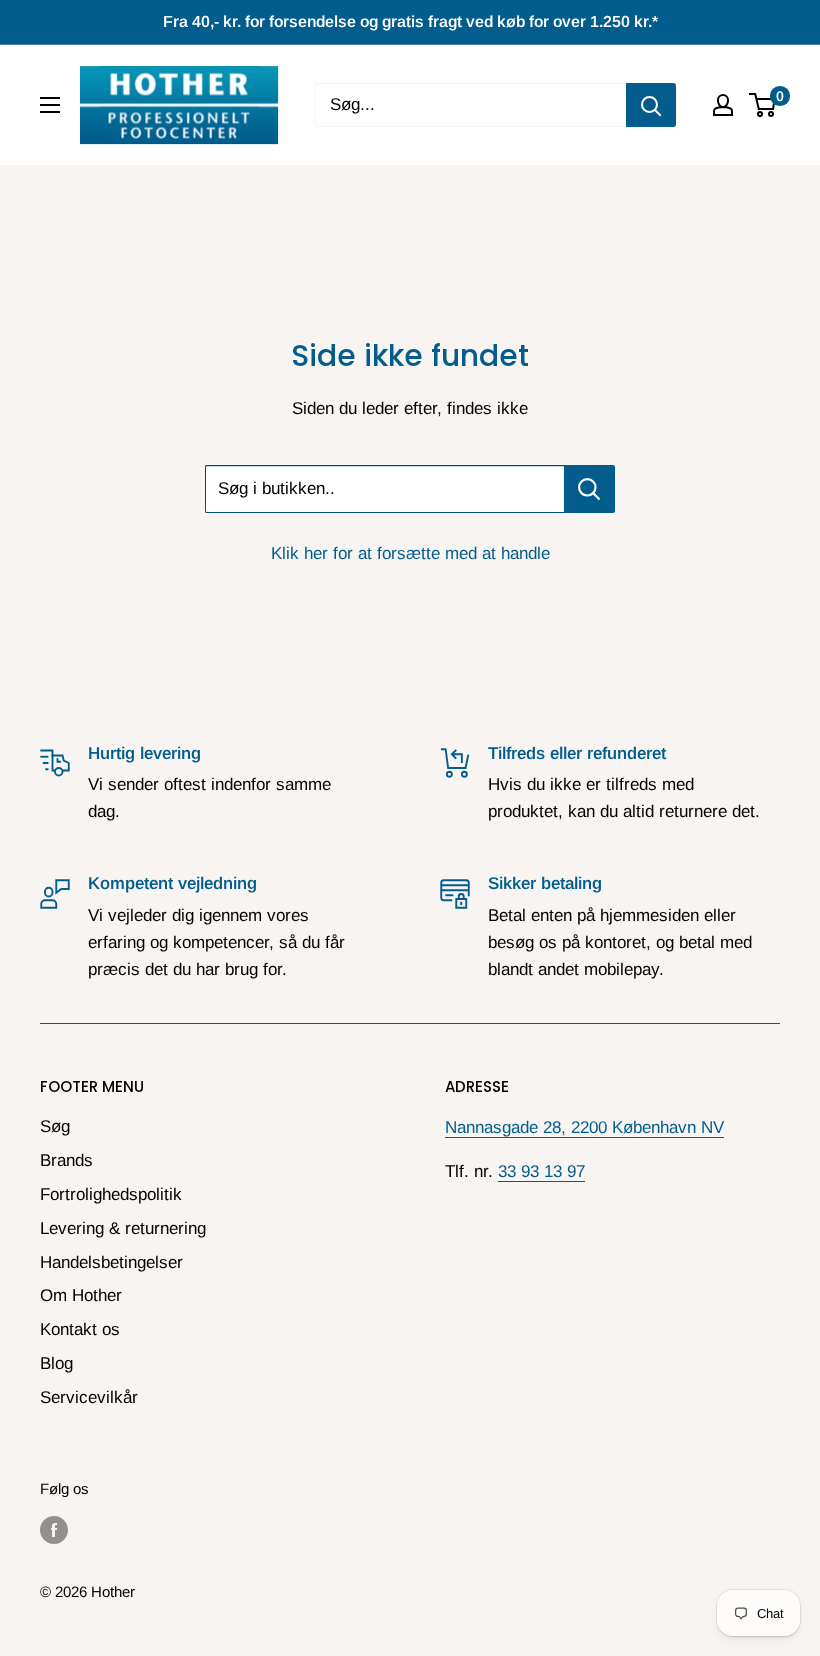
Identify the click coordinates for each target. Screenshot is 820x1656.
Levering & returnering (123, 1228)
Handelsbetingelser (111, 1262)
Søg (55, 1126)
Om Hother (81, 1295)
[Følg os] (54, 1529)
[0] (763, 105)
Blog (56, 1363)
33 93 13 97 (541, 1171)
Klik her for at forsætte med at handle (410, 553)
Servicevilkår (89, 1397)
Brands (66, 1160)
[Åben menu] (50, 105)
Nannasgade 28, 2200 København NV (584, 1127)
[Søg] (651, 105)
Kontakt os (80, 1329)
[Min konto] (723, 105)
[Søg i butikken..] (589, 489)
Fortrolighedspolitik (111, 1194)
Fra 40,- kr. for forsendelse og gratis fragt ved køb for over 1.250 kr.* (410, 21)
